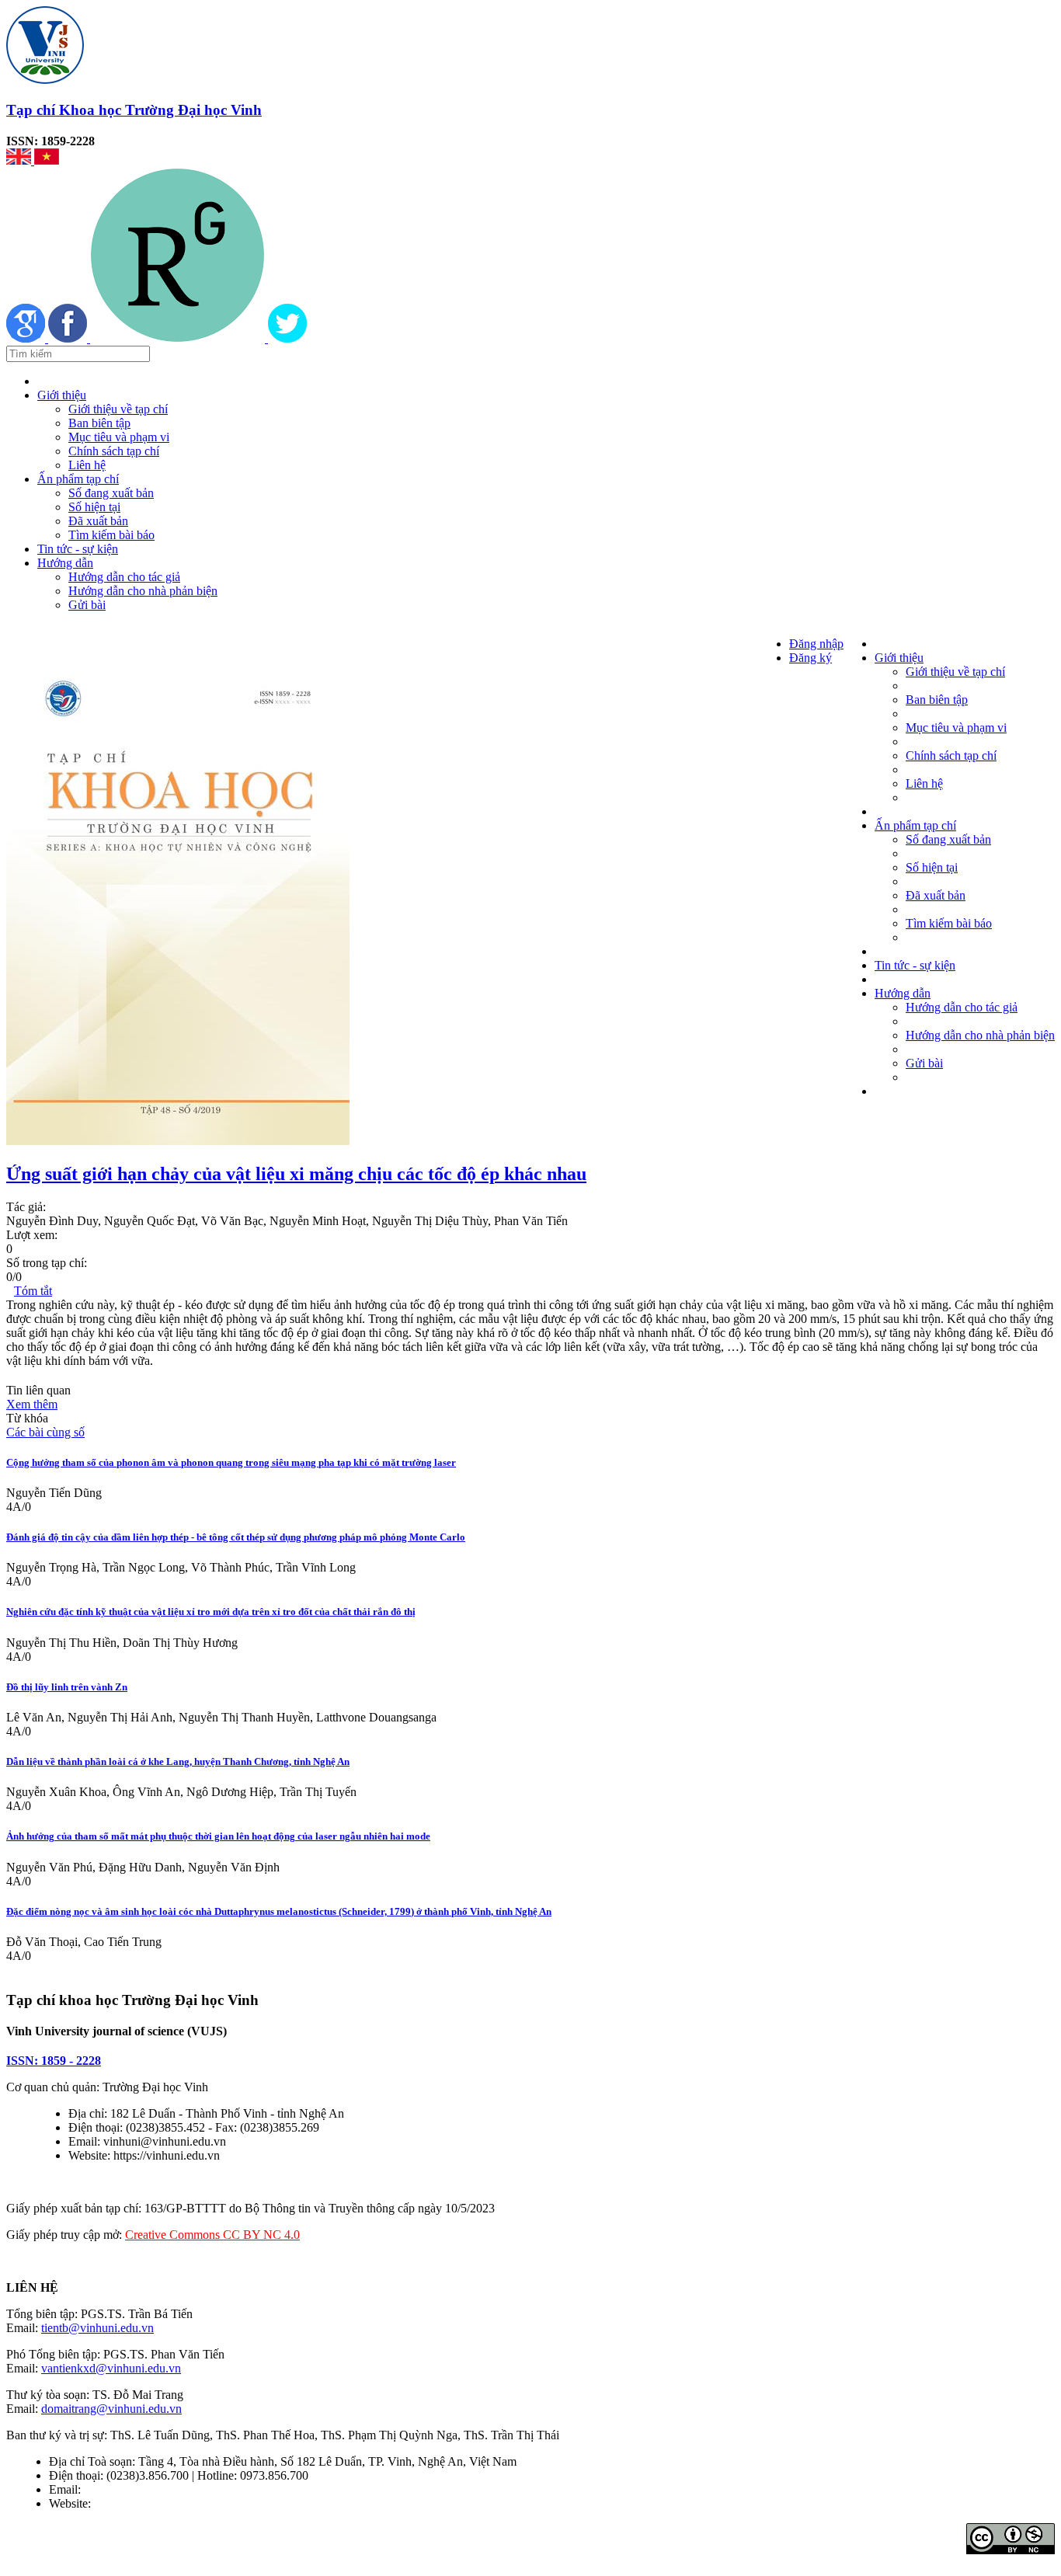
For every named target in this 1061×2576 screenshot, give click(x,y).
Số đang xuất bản (111, 493)
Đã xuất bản (98, 521)
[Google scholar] (27, 338)
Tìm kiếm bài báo (111, 535)
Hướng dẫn (65, 563)
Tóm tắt (33, 1291)
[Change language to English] (20, 160)
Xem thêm (32, 1404)
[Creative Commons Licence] (1011, 2550)
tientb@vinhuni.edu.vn (97, 2328)
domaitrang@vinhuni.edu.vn (111, 2409)
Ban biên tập (99, 423)
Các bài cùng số (45, 1432)
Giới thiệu (62, 395)
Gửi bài (87, 605)
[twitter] (287, 338)
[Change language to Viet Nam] (47, 160)
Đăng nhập (816, 644)
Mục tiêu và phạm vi (119, 437)
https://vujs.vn (128, 2503)
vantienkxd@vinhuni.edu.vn (111, 2368)
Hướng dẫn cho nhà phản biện (143, 591)
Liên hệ (87, 465)
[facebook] (69, 338)
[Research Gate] (179, 338)
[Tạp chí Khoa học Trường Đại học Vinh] (45, 80)
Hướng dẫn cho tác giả (124, 577)
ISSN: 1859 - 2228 (54, 2061)
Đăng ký (811, 658)
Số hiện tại (94, 507)
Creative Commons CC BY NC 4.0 (212, 2235)
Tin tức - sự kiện (78, 549)
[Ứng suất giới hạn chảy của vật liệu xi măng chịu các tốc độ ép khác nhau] (178, 1141)
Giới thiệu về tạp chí (118, 409)
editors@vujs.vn (124, 2489)
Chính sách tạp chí (114, 451)
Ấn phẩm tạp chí (78, 479)
